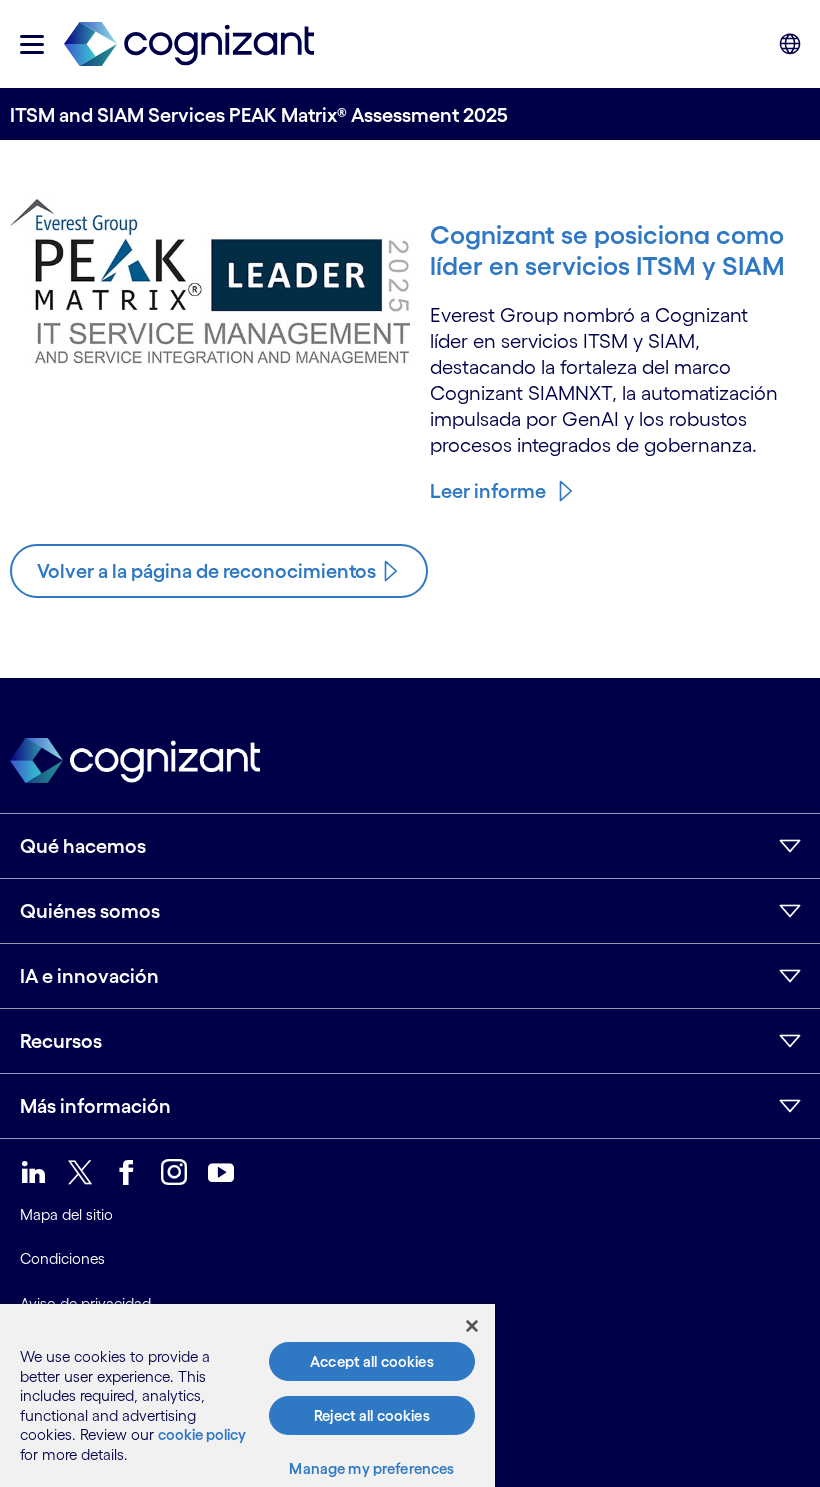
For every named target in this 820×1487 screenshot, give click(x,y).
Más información (95, 1106)
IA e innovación (89, 976)
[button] (32, 44)
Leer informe (488, 491)
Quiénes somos (90, 911)
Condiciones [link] (62, 1258)
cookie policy (202, 1434)
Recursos (61, 1041)
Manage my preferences (371, 1468)
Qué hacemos (83, 846)
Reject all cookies (372, 1415)
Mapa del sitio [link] (66, 1214)
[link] (189, 44)
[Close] (472, 1326)
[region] (247, 1395)
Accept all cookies (372, 1361)
